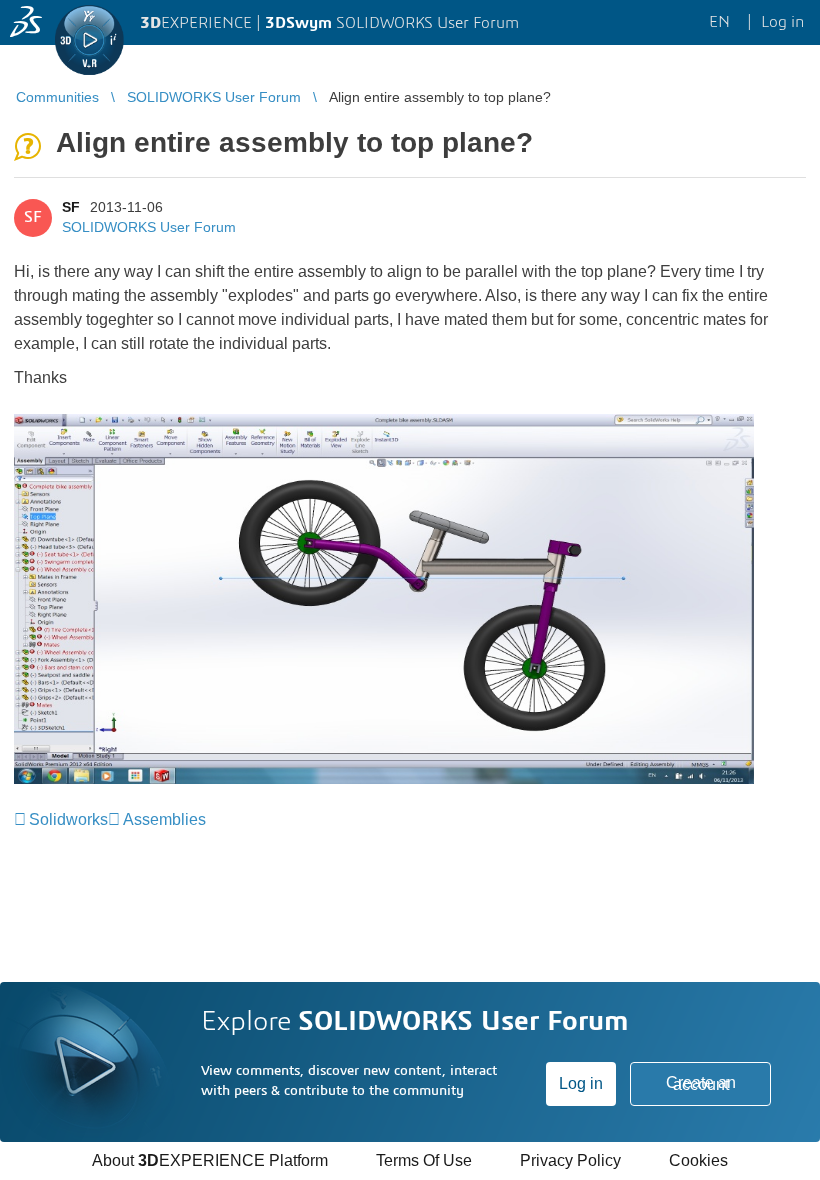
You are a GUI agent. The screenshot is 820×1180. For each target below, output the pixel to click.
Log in (581, 1083)
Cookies (698, 1160)
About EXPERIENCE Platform (210, 1160)
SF (71, 207)
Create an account (701, 1083)
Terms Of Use (424, 1160)
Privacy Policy (570, 1160)
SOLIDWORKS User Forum (149, 227)
